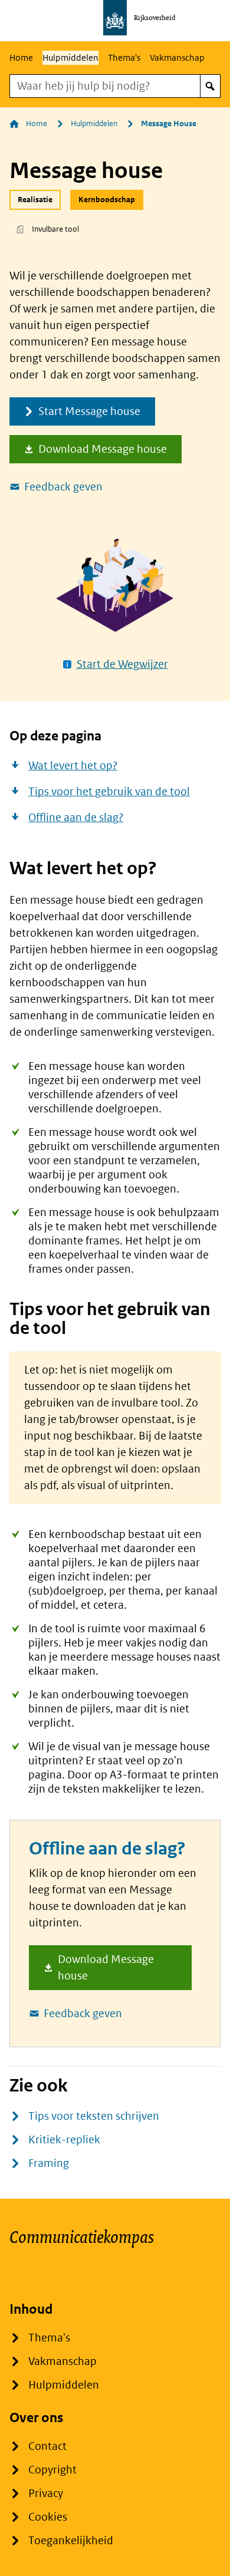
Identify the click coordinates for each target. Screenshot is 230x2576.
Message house (169, 124)
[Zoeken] (210, 86)
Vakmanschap (177, 57)
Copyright (52, 2470)
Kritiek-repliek (64, 2139)
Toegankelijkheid (71, 2540)
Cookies (48, 2517)
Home (21, 57)
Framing (49, 2163)
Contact (47, 2446)
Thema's (124, 57)
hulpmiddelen (94, 124)
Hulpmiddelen (70, 57)
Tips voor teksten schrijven (94, 2116)
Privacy (46, 2493)
